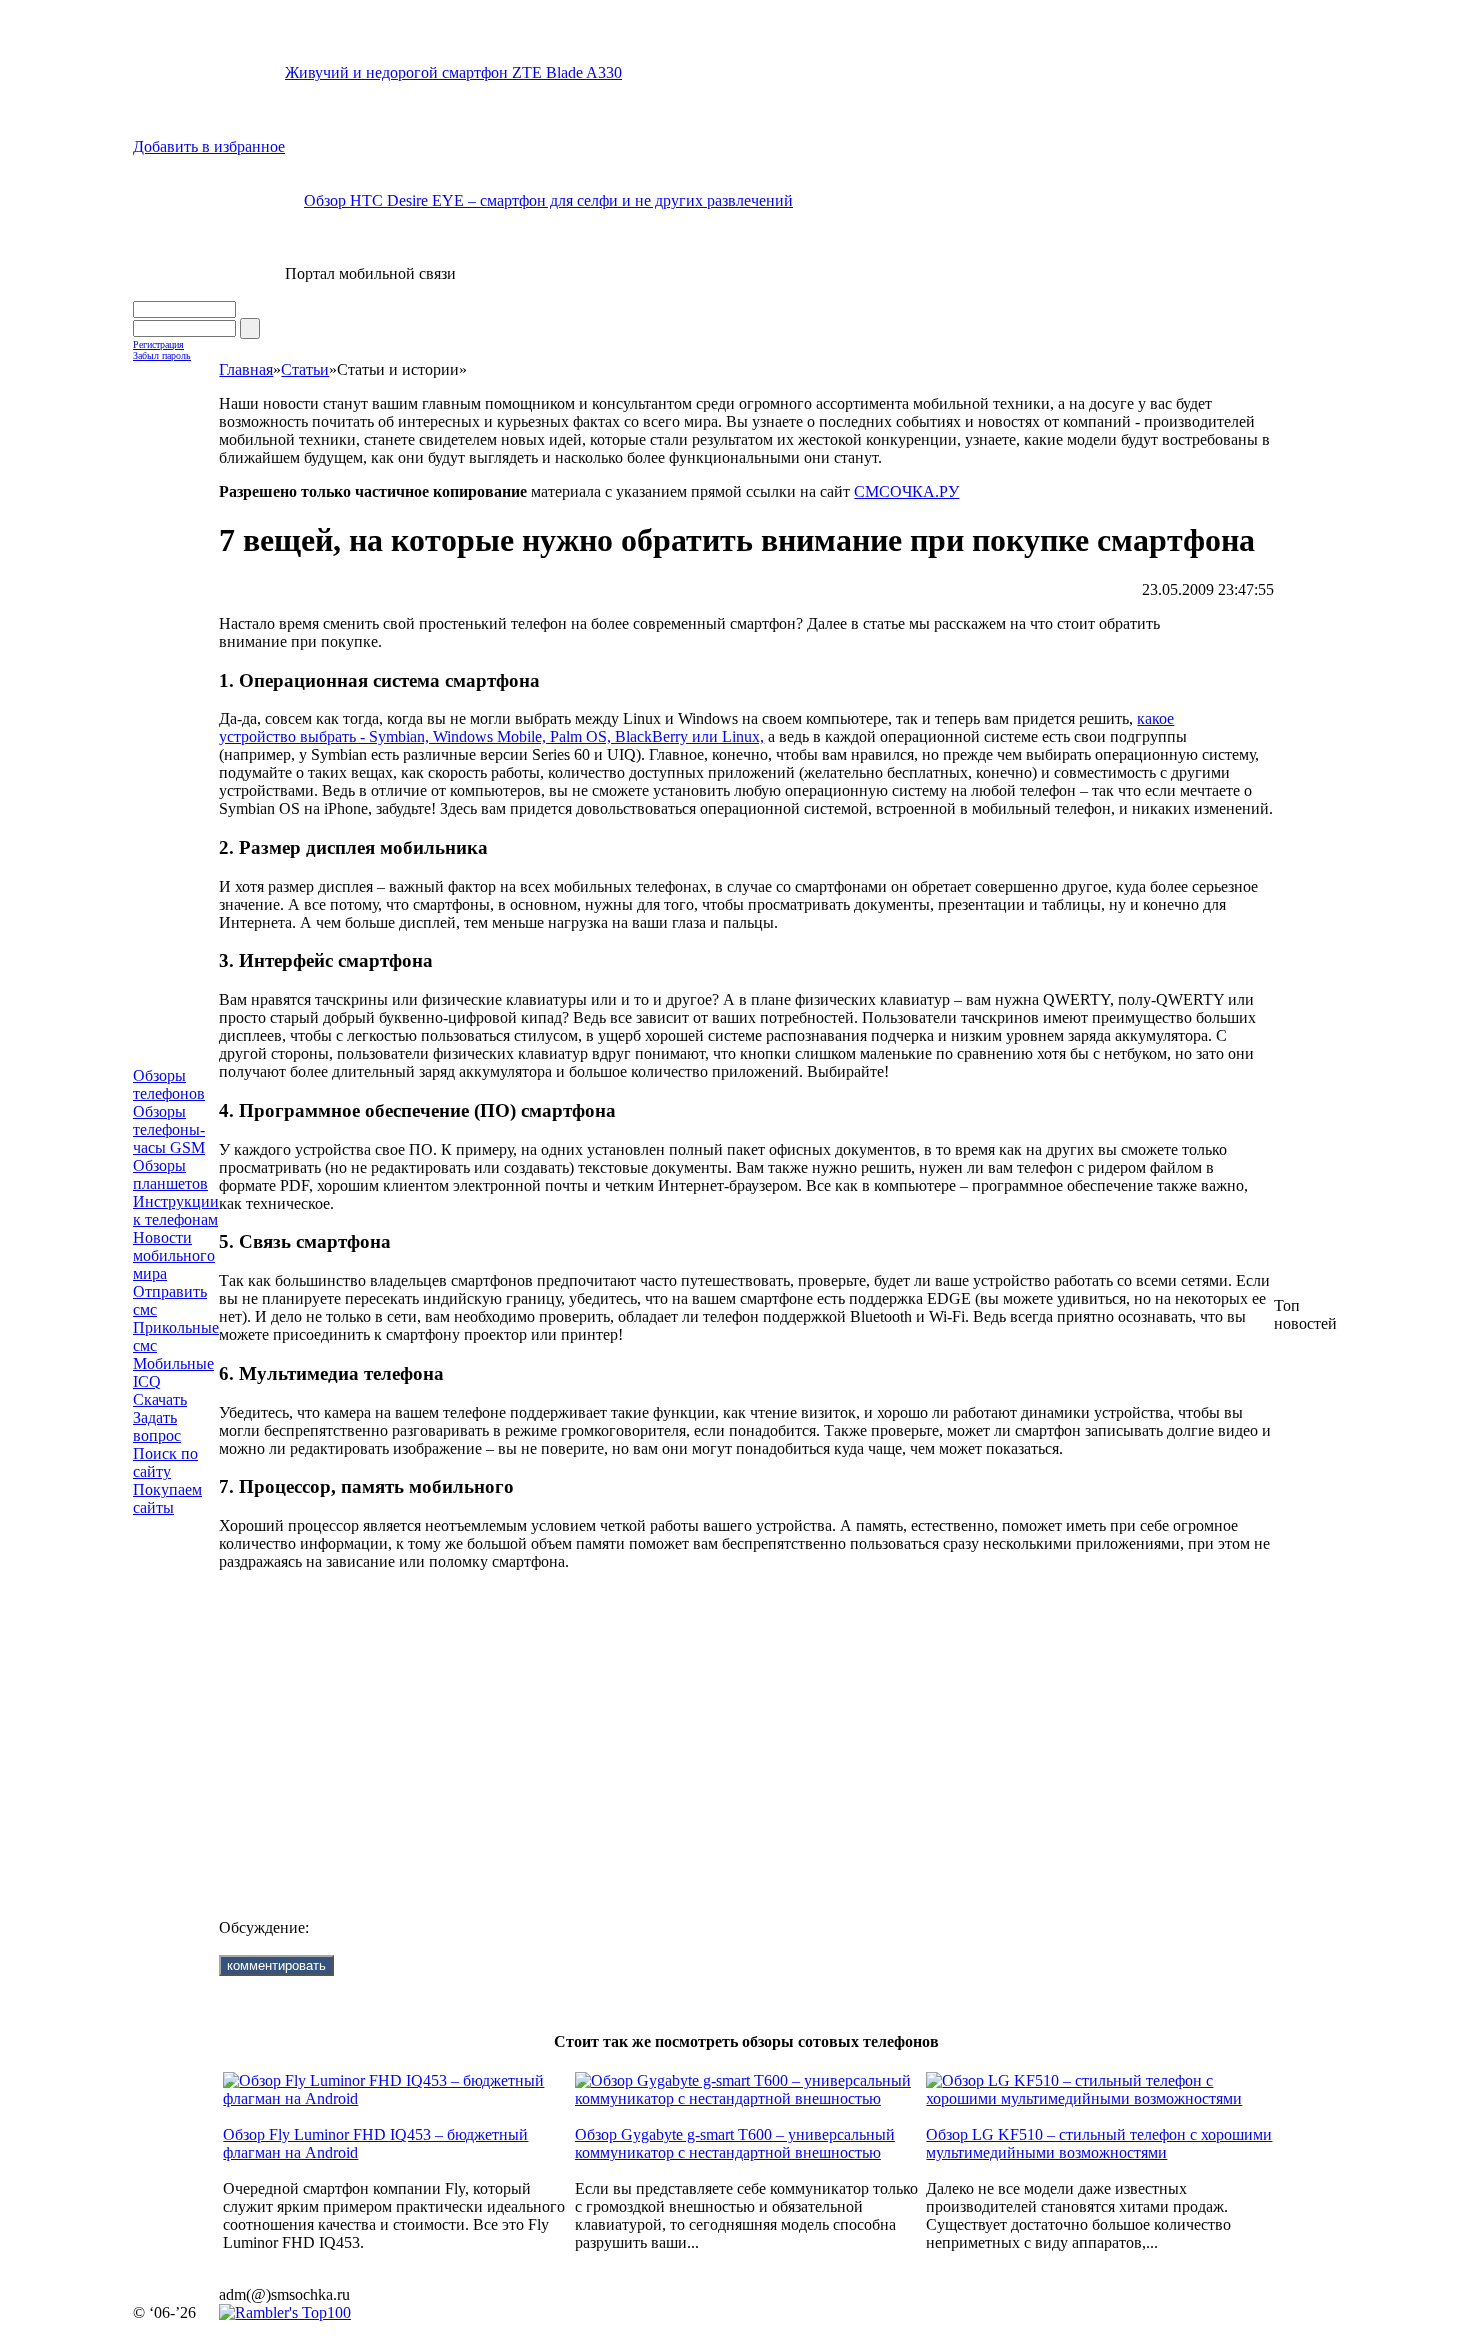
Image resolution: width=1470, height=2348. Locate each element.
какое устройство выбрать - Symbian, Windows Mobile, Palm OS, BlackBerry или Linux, (696, 727)
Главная (246, 369)
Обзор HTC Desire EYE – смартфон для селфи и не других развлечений (548, 200)
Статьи (305, 369)
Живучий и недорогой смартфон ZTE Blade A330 (453, 72)
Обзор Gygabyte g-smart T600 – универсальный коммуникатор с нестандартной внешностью (735, 2143)
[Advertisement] (737, 1729)
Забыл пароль (162, 355)
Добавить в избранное (209, 146)
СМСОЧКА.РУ (906, 491)
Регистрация (158, 344)
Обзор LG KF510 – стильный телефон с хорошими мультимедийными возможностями (1099, 2143)
